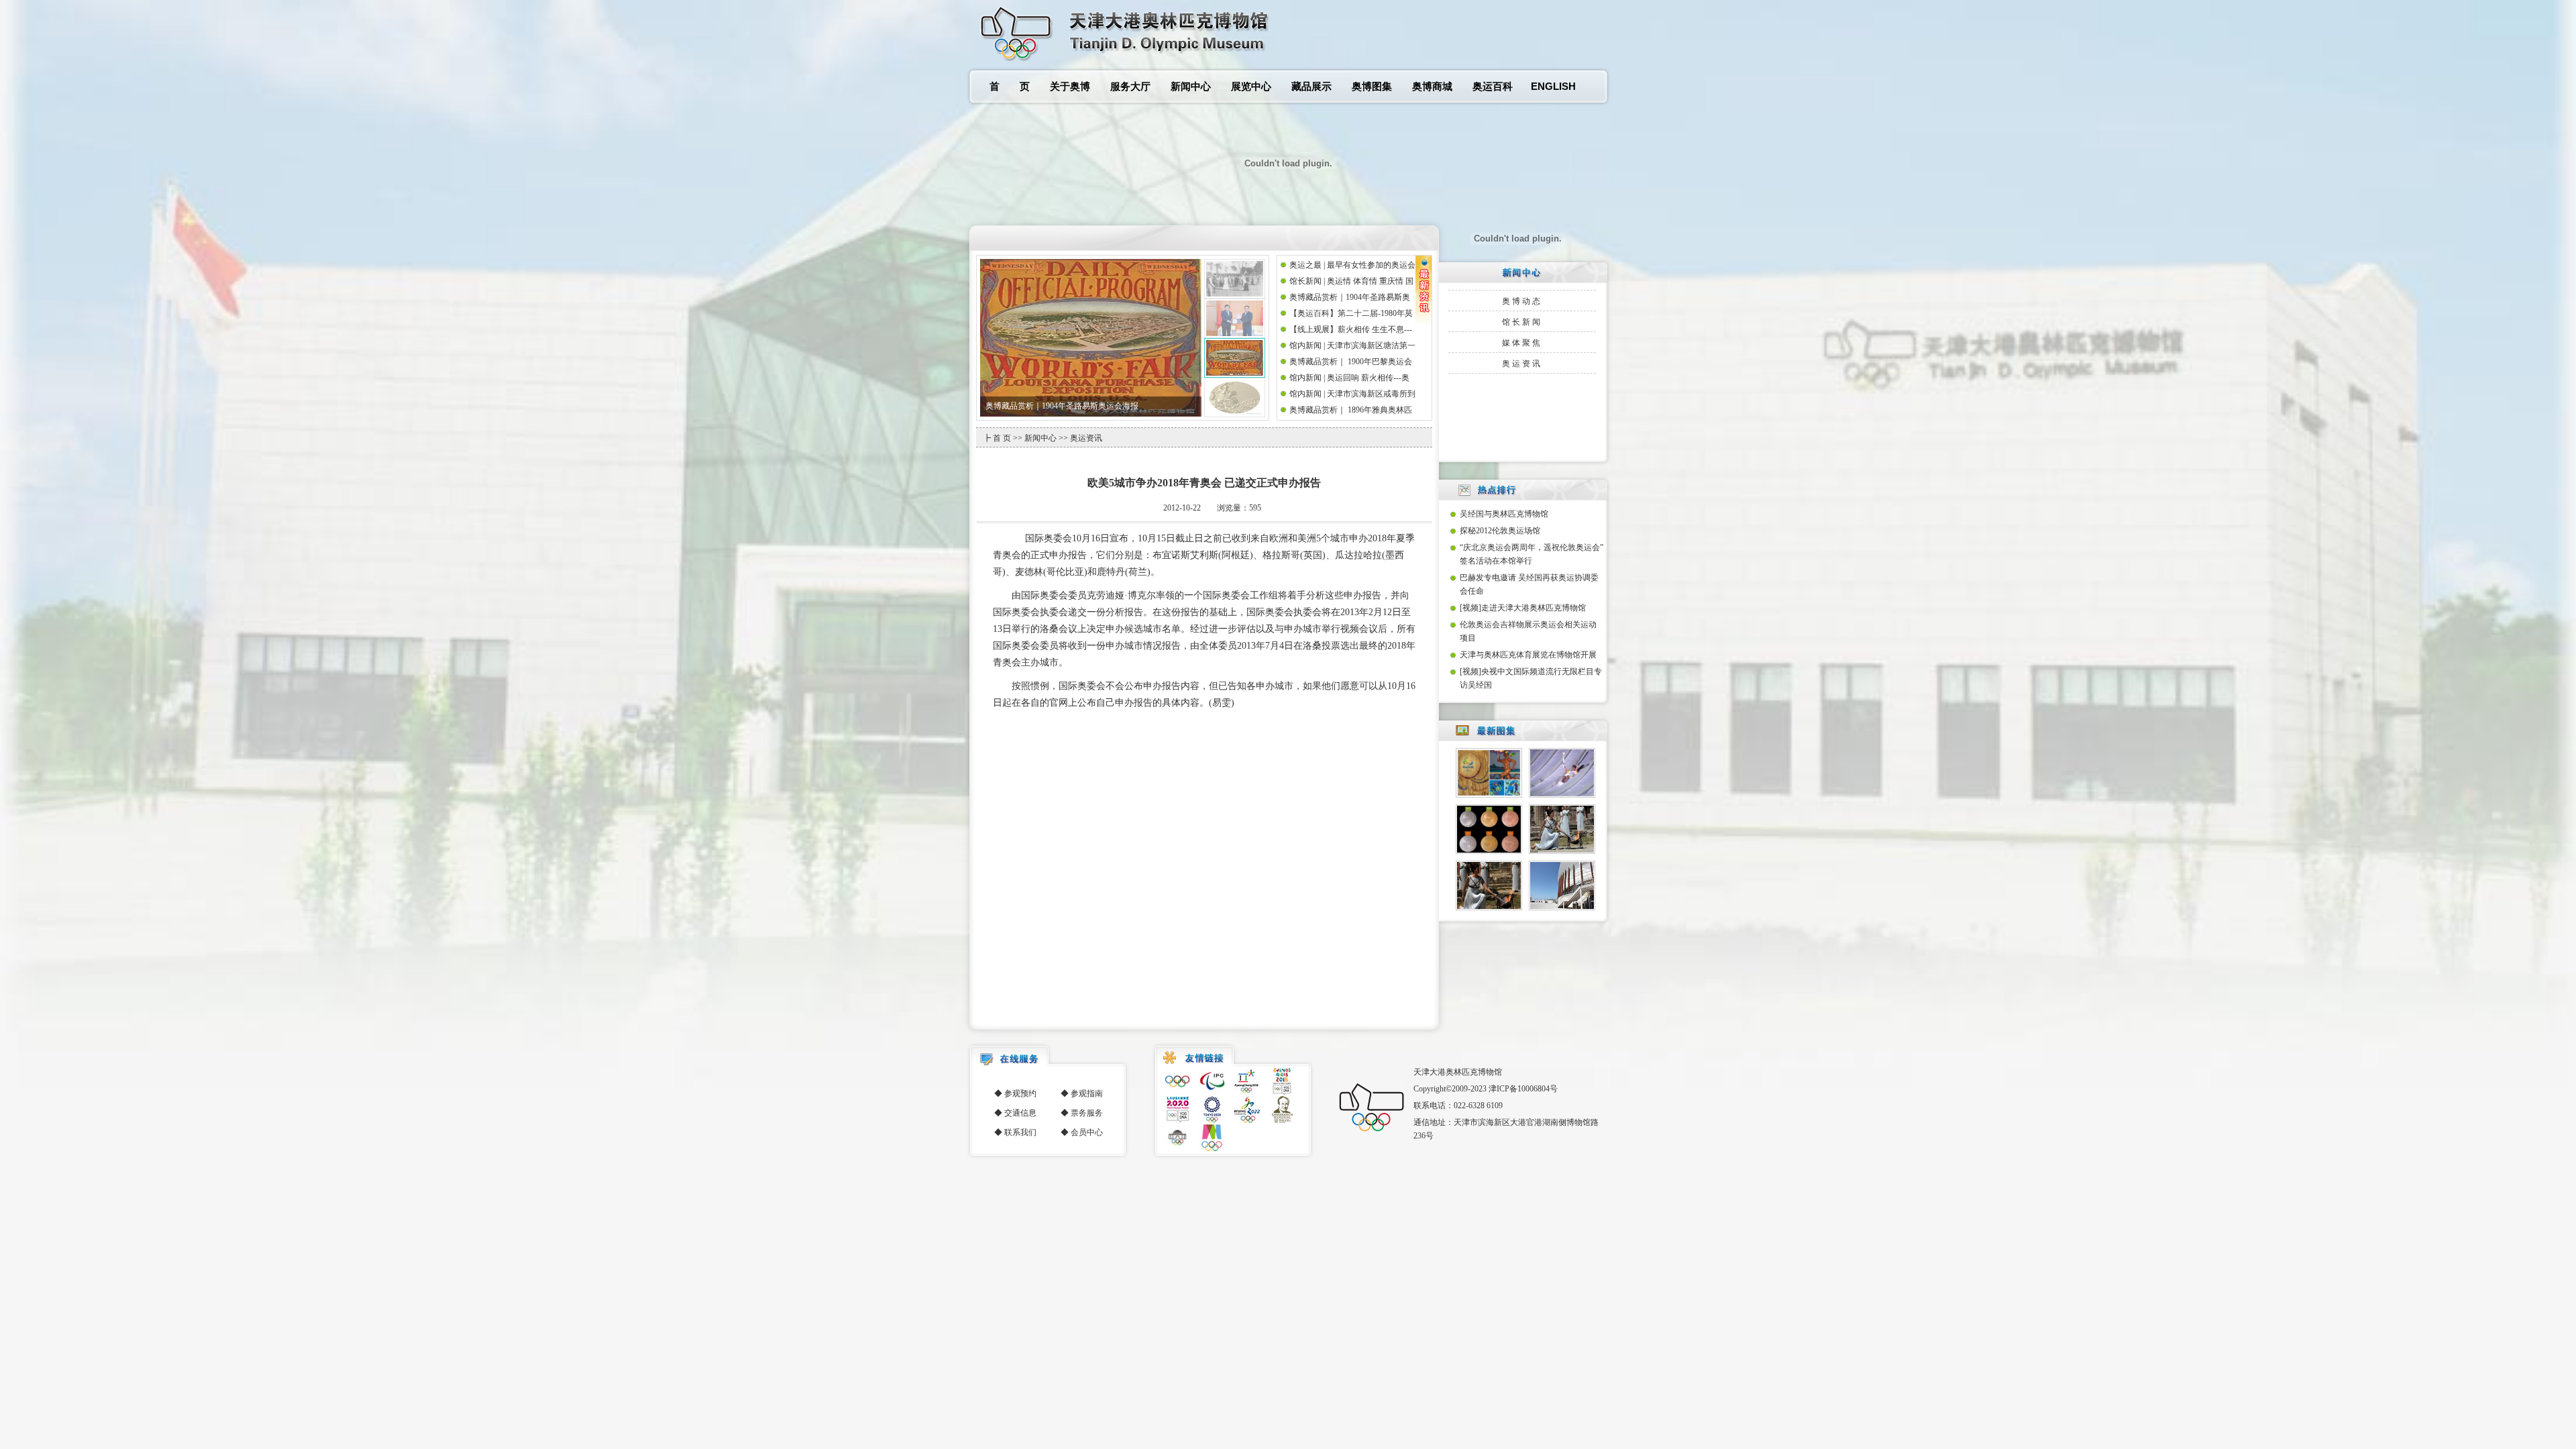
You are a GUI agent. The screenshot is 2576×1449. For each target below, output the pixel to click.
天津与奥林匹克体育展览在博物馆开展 (1528, 655)
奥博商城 (1432, 86)
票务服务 (1087, 1113)
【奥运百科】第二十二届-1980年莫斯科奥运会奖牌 (1075, 406)
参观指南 (1087, 1093)
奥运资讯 (1522, 364)
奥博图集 (1372, 86)
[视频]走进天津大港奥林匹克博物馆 (1523, 608)
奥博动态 (1522, 301)
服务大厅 (1130, 86)
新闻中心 (1191, 86)
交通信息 (1020, 1113)
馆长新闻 (1522, 322)
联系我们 (1020, 1132)
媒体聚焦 (1522, 343)
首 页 (1010, 86)
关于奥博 (1070, 86)
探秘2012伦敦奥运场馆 (1500, 531)
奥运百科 (1493, 86)
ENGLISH (1553, 86)
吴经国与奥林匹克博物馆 (1504, 514)
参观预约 (1020, 1093)
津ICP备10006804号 (1523, 1089)
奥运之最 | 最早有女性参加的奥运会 (1352, 265)
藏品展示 (1311, 86)
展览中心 (1251, 86)
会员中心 (1087, 1132)
